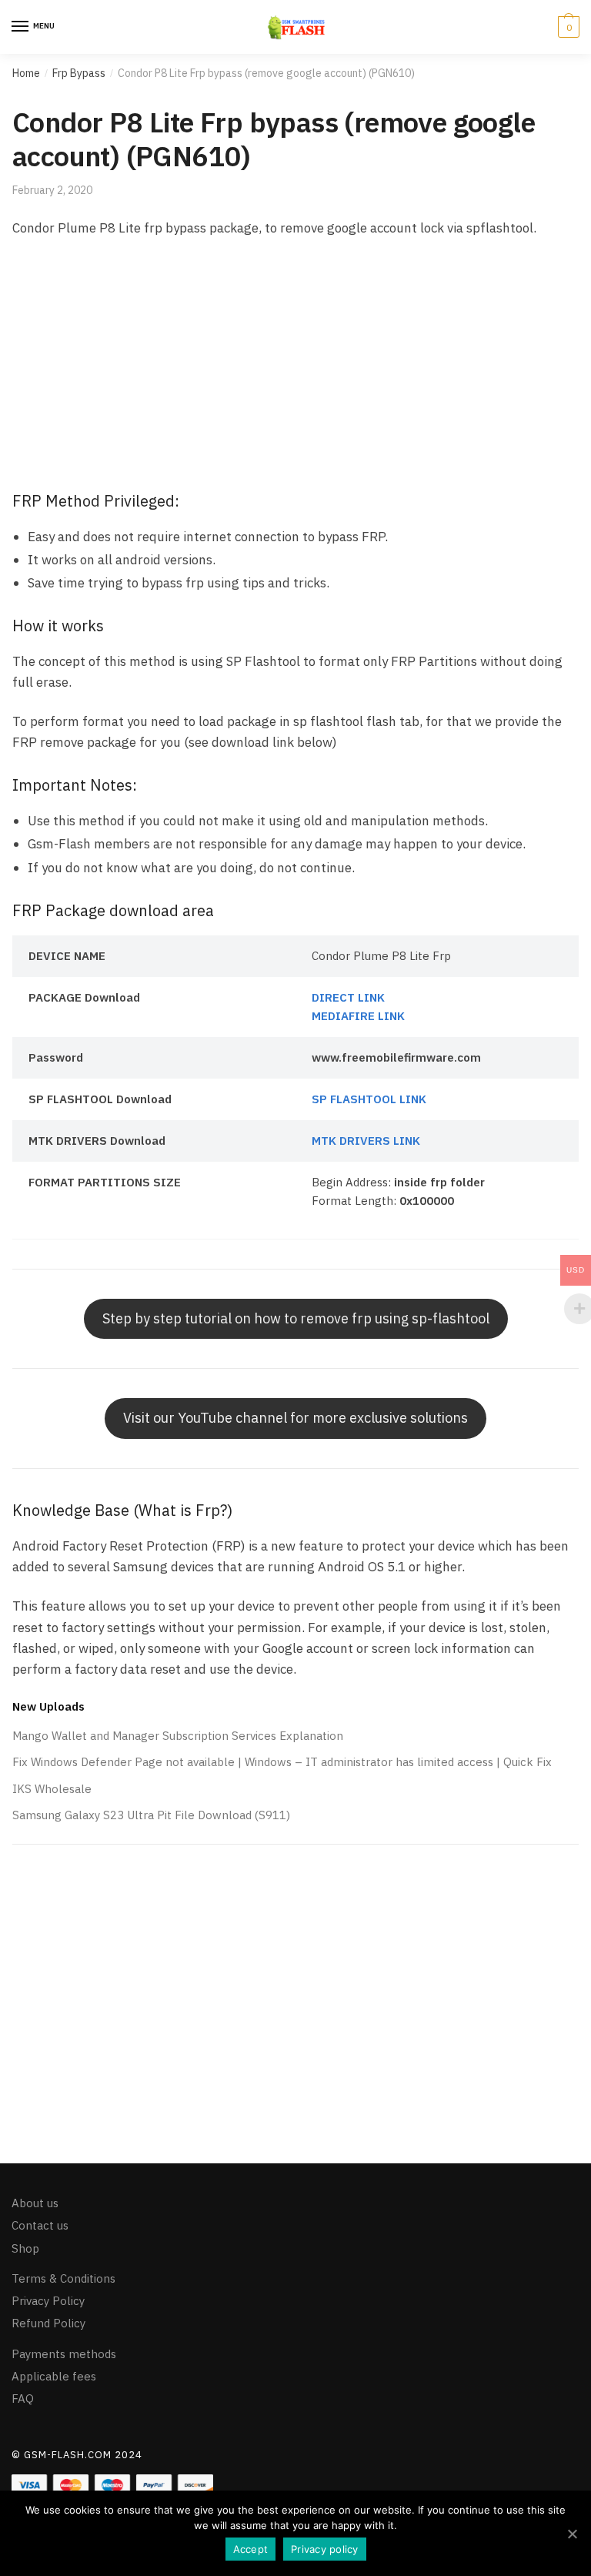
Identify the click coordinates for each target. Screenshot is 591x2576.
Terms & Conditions (63, 2278)
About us (35, 2203)
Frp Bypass (79, 73)
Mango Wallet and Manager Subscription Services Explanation (178, 1736)
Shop (25, 2248)
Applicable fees (54, 2376)
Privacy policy (325, 2549)
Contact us (40, 2226)
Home (26, 73)
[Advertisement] (295, 366)
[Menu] (21, 27)
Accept (251, 2549)
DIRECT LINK (348, 997)
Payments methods (64, 2354)
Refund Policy (48, 2324)
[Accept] (572, 2534)
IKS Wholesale (52, 1789)
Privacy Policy (48, 2301)
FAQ (23, 2399)
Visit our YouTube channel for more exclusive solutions (295, 1418)
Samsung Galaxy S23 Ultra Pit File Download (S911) (151, 1815)
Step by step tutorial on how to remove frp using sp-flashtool (296, 1318)
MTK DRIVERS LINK (366, 1141)
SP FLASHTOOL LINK (369, 1099)
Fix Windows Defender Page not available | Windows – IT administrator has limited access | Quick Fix (282, 1762)
